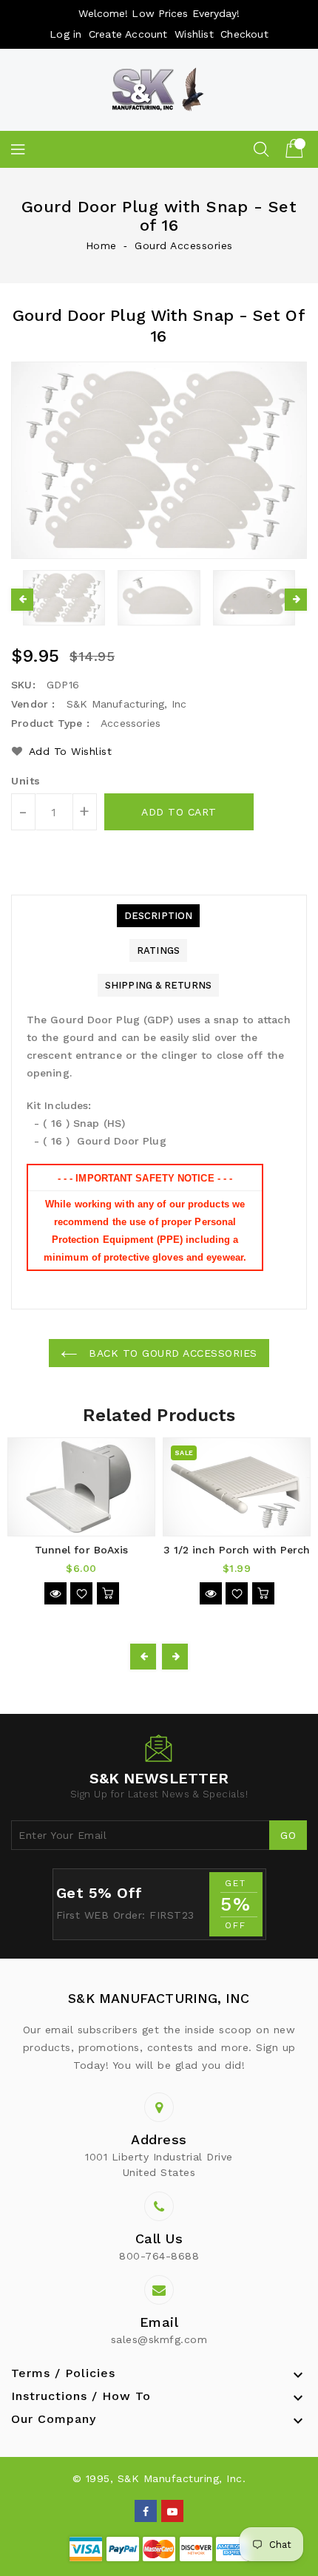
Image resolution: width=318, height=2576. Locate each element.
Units (26, 781)
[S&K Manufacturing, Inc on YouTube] (173, 2510)
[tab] (158, 916)
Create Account (128, 34)
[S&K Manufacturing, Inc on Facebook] (146, 2510)
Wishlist (194, 34)
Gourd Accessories (184, 245)
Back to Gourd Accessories (171, 1353)
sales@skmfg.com (159, 2339)
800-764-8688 (159, 2256)
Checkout (244, 34)
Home (101, 245)
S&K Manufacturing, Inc (159, 1998)
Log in (65, 34)
